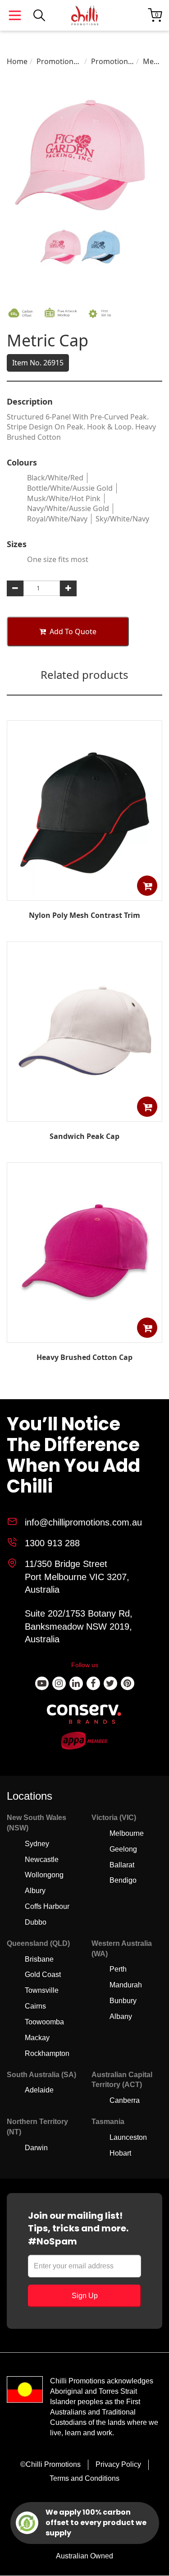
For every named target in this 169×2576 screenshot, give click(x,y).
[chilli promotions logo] (85, 15)
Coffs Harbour (47, 1906)
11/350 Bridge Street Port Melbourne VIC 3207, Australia (77, 1577)
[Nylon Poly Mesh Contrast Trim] (85, 894)
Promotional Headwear (58, 62)
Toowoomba (44, 2022)
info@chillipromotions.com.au (83, 1522)
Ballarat (122, 1865)
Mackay (37, 2038)
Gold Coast (43, 1975)
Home (17, 61)
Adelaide (39, 2090)
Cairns (35, 2006)
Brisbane (39, 1959)
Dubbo (36, 1922)
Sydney (37, 1844)
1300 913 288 (52, 1543)
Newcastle (42, 1859)
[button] (147, 886)
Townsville (42, 1990)
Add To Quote (73, 631)
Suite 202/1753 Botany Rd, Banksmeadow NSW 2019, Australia (79, 1626)
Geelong (123, 1849)
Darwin (36, 2148)
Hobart (120, 2153)
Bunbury (123, 2001)
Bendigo (123, 1880)
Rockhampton (47, 2053)
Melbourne (127, 1833)
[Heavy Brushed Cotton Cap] (85, 1336)
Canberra (125, 2100)
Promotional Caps (112, 62)
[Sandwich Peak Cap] (85, 1115)
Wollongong (44, 1875)
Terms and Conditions (84, 2478)
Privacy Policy (118, 2464)
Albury (35, 1891)
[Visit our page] (42, 1683)
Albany (121, 2016)
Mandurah (126, 1985)
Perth (118, 1969)
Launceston (128, 2137)
